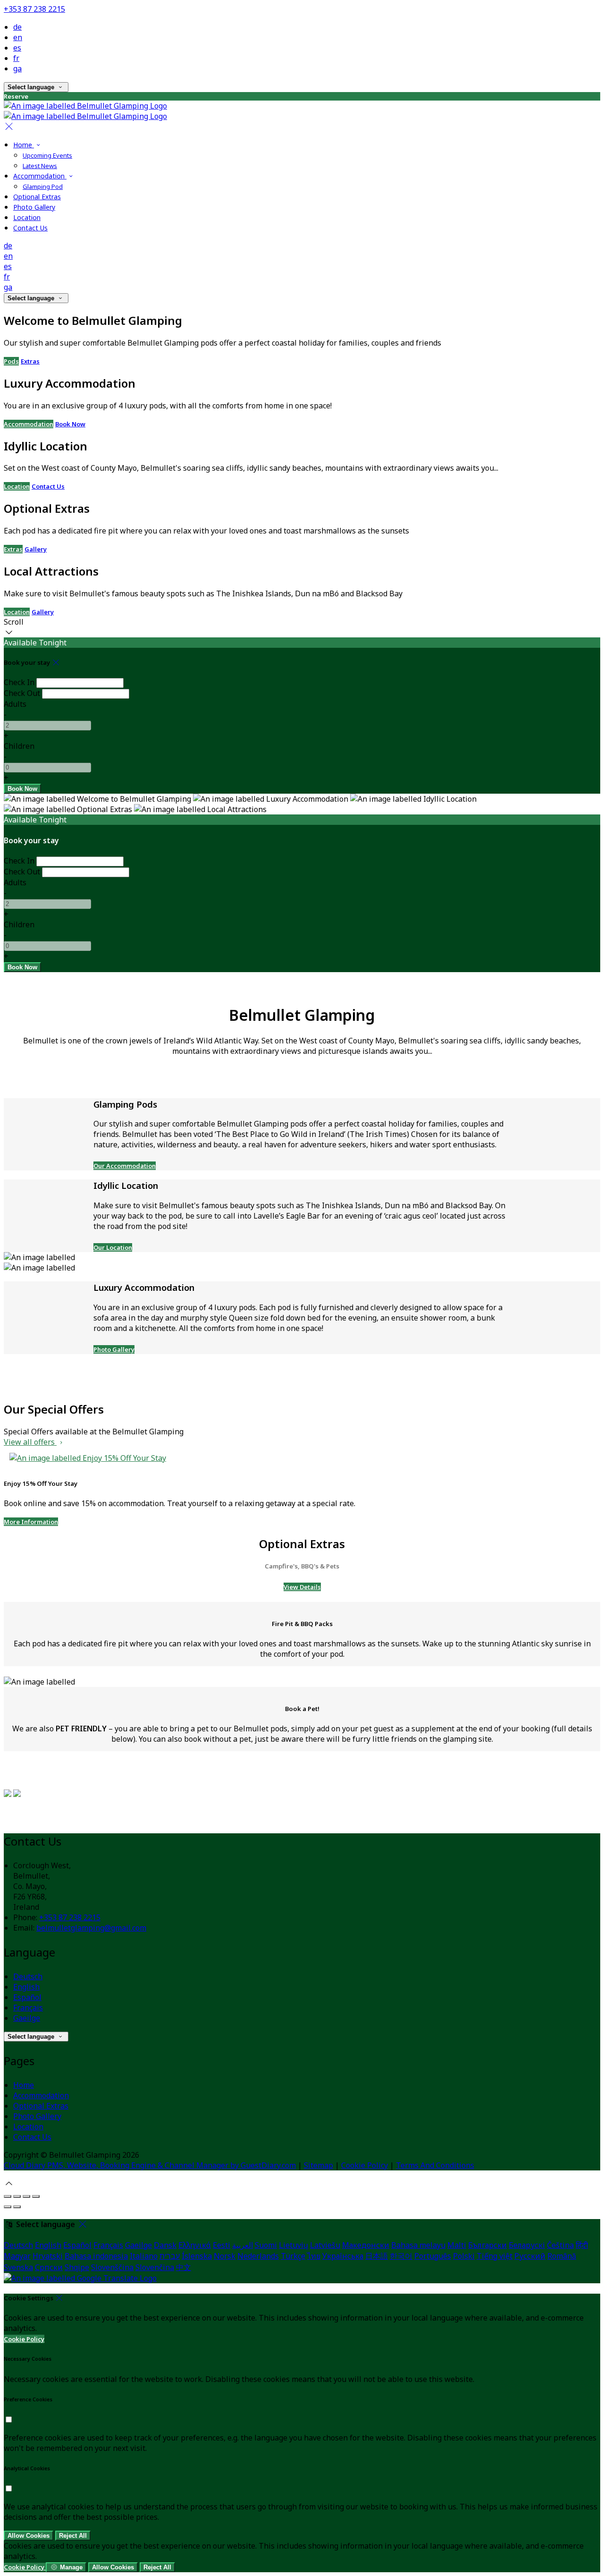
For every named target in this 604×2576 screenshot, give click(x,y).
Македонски (366, 2245)
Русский (530, 2256)
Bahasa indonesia (96, 2256)
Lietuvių (294, 2245)
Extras (30, 361)
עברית (170, 2256)
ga (17, 68)
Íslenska (197, 2256)
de (17, 27)
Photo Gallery (114, 1349)
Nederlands (258, 2256)
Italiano (144, 2256)
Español (27, 1997)
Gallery (36, 549)
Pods (11, 361)
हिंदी (582, 2245)
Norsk (225, 2256)
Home (24, 2085)
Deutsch (28, 1976)
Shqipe (77, 2267)
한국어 (401, 2256)
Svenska (18, 2267)
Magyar (17, 2256)
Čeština (560, 2245)
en (18, 37)
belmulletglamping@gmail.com (91, 1928)
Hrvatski (48, 2256)
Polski (464, 2256)
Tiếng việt (495, 2256)
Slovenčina (155, 2267)
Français (28, 2008)
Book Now (70, 424)
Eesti (222, 2245)
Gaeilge (27, 2018)
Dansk (165, 2245)
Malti (457, 2245)
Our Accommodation (125, 1166)
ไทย (314, 2256)
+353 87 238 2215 (34, 9)
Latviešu (325, 2245)
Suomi (266, 2245)
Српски (49, 2267)
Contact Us (48, 486)
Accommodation (29, 424)
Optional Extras (41, 2106)
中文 (184, 2267)
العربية (243, 2245)
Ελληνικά (195, 2245)
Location (17, 486)
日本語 (377, 2256)
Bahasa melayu (418, 2245)
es (17, 48)
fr (16, 58)
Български (487, 2245)
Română (562, 2256)
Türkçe (293, 2256)
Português (433, 2256)
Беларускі (527, 2245)
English (26, 1987)
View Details (302, 1587)
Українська (343, 2256)
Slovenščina (112, 2267)
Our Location (113, 1247)
